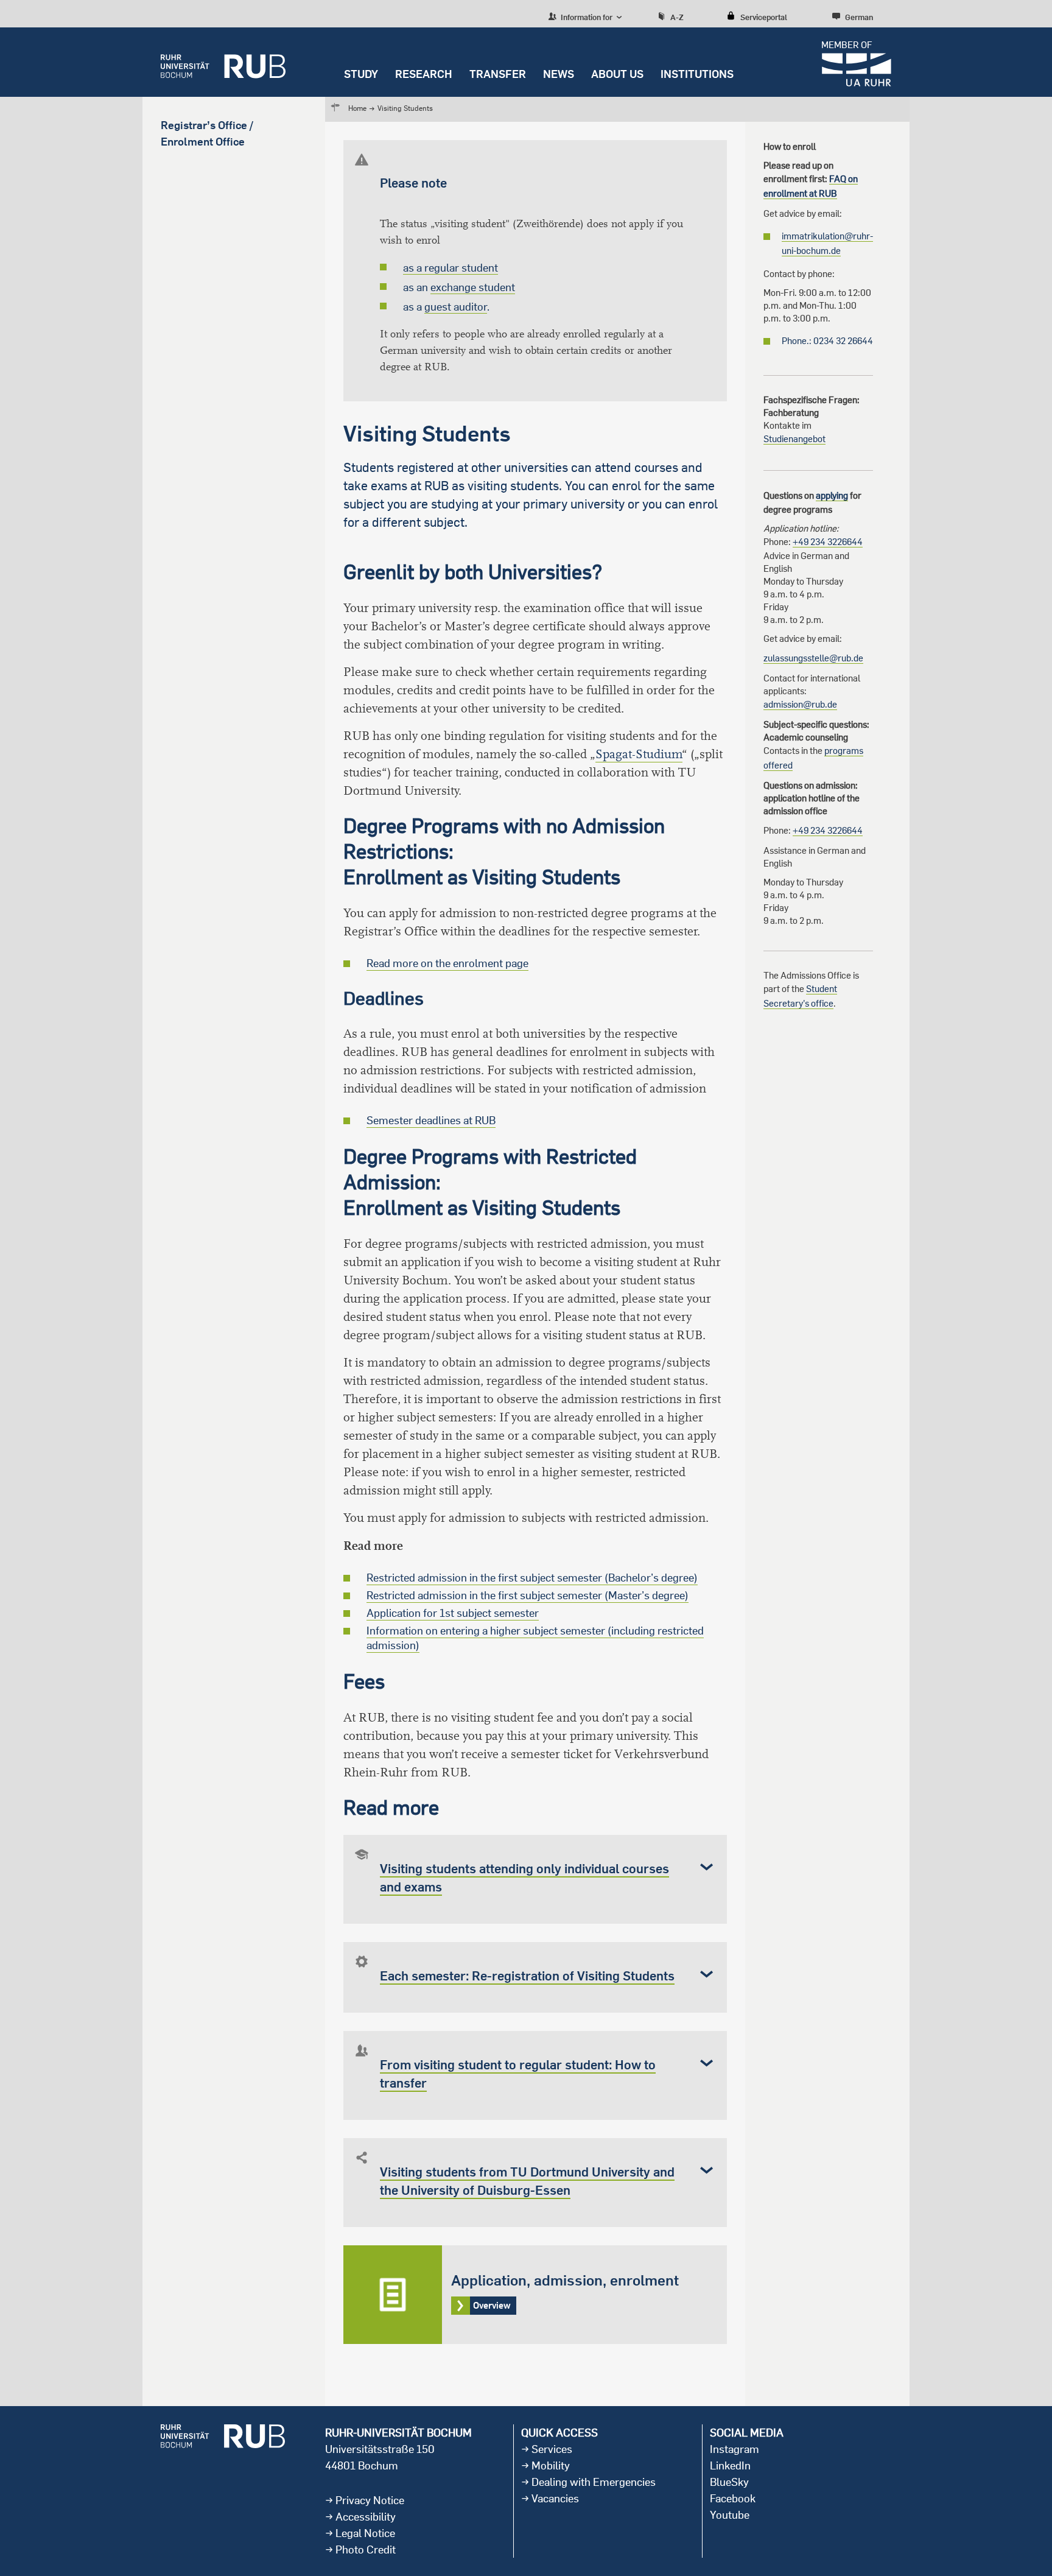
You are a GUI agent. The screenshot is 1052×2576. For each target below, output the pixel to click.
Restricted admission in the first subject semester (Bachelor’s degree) (532, 1578)
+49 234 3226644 (828, 542)
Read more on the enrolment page (447, 963)
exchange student (473, 287)
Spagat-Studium (639, 754)
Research (424, 74)
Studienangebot (794, 439)
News (559, 74)
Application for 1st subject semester (453, 1613)
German (859, 17)
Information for (586, 17)
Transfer (498, 74)
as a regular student (451, 268)
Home (357, 108)
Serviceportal (764, 17)
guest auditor (456, 307)
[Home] (223, 62)
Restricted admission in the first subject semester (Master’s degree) (528, 1595)
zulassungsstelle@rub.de (813, 658)
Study (361, 74)
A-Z (677, 17)
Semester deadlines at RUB (431, 1120)
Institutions (697, 74)
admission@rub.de (800, 704)
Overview (535, 2295)
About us (617, 74)
